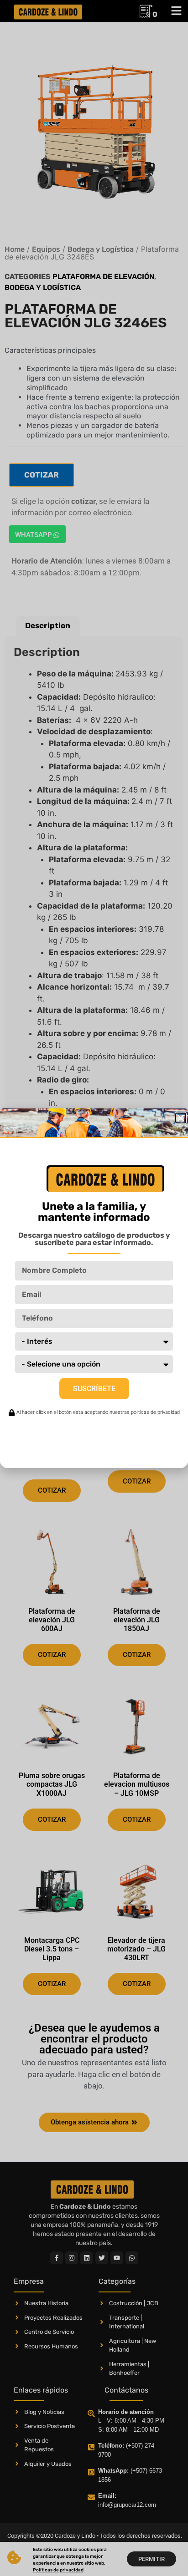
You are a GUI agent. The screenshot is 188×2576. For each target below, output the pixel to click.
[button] (181, 1118)
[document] (94, 1288)
